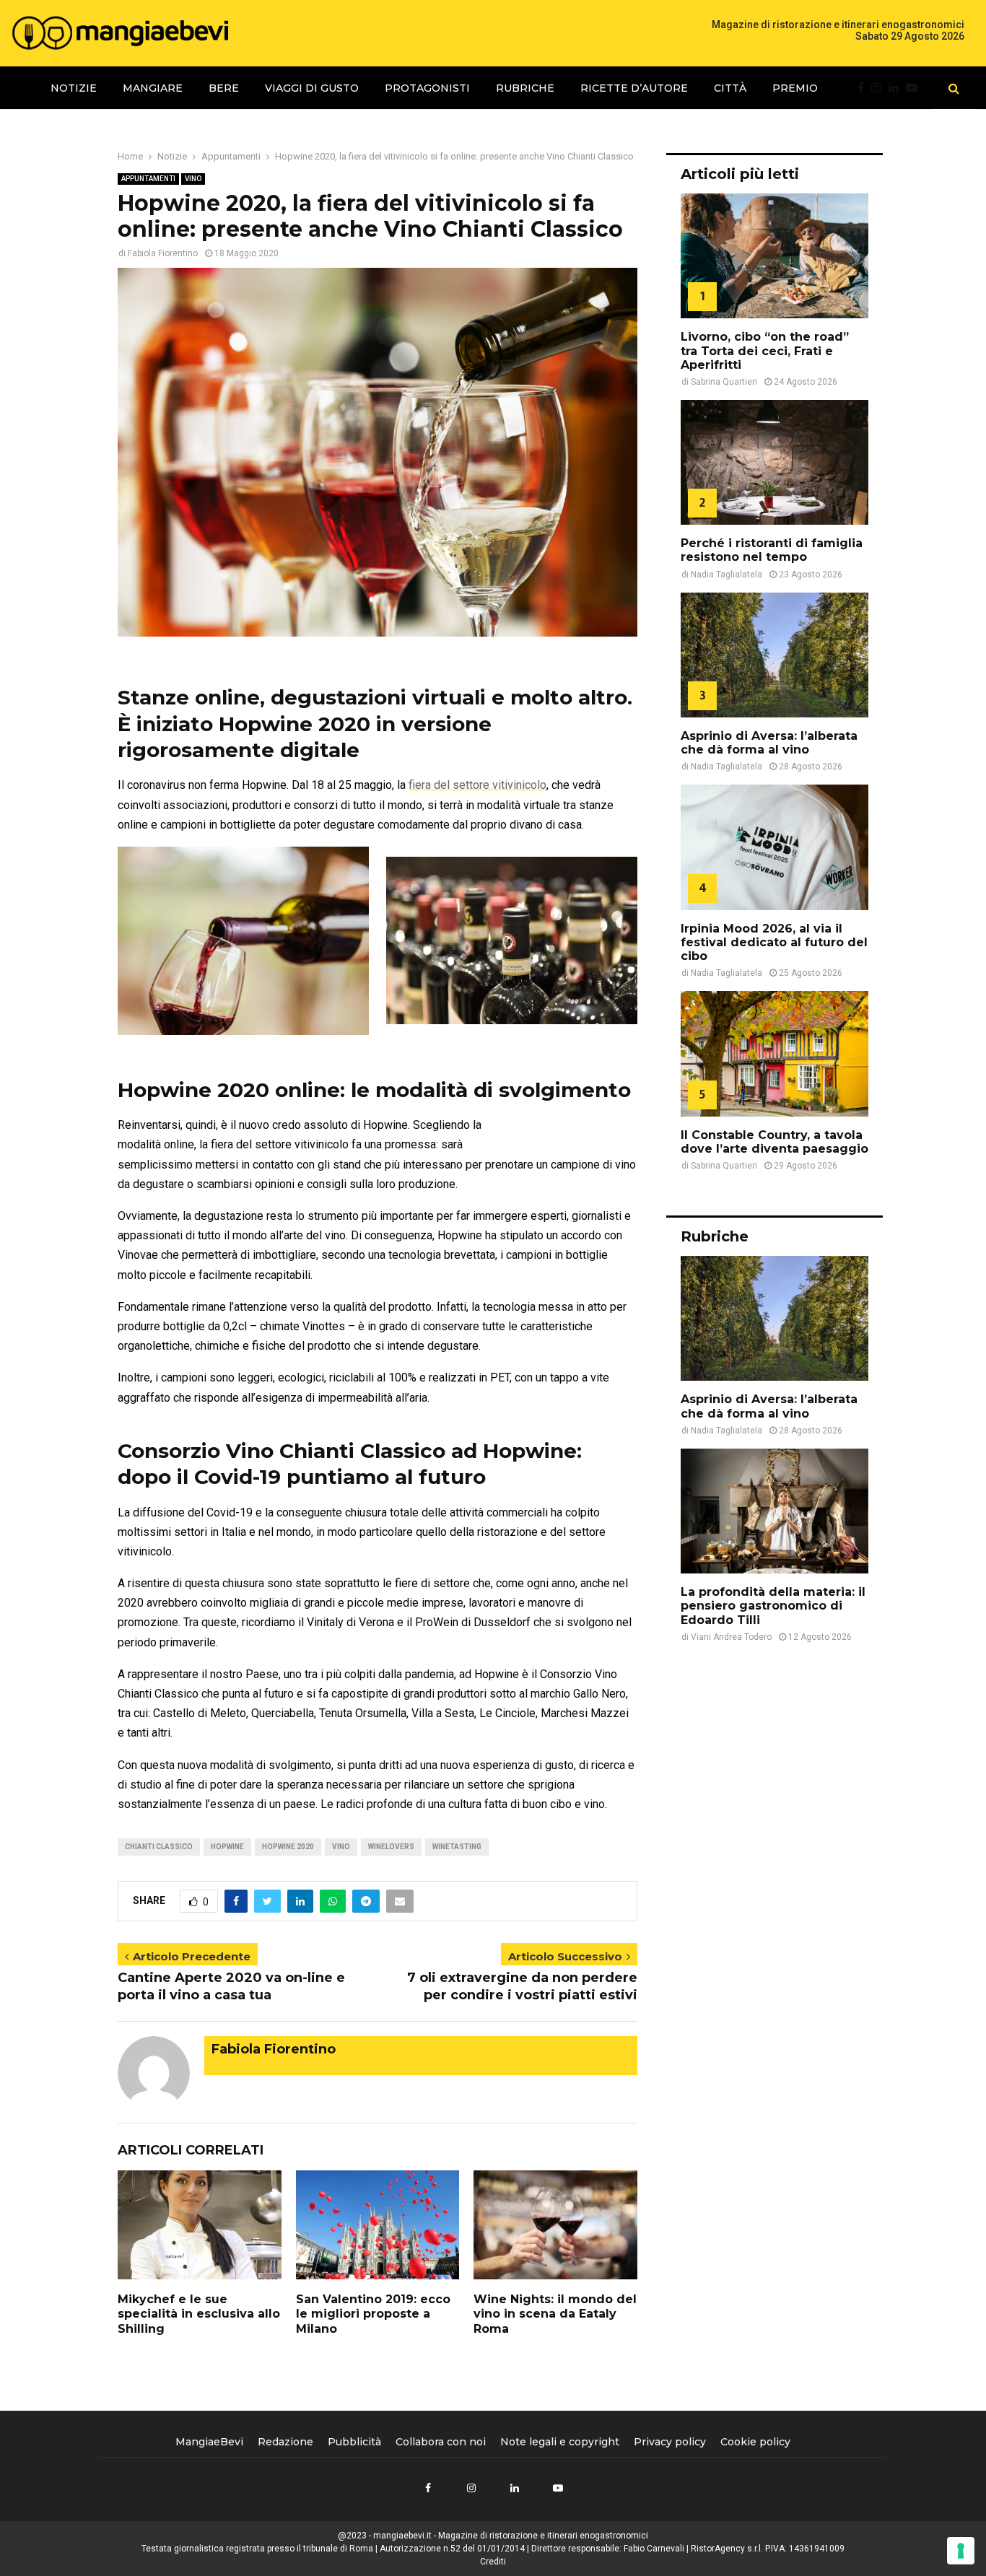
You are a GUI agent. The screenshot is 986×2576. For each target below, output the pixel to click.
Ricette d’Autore (634, 88)
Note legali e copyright (560, 2442)
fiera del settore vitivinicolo (477, 785)
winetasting (457, 1847)
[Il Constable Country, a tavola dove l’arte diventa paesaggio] (775, 1053)
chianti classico (159, 1847)
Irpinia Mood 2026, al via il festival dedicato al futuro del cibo (774, 942)
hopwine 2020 (288, 1847)
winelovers (391, 1847)
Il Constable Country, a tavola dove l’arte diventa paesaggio (775, 1142)
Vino (193, 179)
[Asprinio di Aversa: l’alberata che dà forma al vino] (775, 655)
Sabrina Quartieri (724, 382)
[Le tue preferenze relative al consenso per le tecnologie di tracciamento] (961, 2551)
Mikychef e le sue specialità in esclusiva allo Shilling (199, 2314)
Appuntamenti (148, 179)
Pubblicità (354, 2442)
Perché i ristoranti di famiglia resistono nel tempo (772, 550)
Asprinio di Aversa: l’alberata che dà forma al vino (769, 743)
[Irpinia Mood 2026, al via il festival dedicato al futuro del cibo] (775, 847)
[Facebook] (864, 88)
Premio (795, 88)
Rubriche (525, 88)
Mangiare (153, 88)
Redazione (285, 2442)
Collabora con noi (441, 2442)
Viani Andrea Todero (731, 1637)
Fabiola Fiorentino (163, 253)
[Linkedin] (897, 88)
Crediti (493, 2562)
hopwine (227, 1847)
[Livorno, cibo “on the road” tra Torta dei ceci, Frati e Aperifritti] (775, 256)
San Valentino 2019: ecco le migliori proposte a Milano (373, 2314)
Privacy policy (670, 2442)
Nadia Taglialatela (727, 575)
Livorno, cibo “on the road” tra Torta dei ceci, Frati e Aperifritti (765, 350)
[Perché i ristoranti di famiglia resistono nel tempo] (775, 462)
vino (341, 1847)
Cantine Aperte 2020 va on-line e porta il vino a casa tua (231, 1986)
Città (730, 88)
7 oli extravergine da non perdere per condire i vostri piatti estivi (522, 1986)
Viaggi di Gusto (312, 88)
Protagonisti (427, 88)
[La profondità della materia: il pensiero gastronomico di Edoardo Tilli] (775, 1511)
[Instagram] (880, 88)
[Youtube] (915, 88)
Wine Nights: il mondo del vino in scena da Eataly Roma (555, 2314)
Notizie (74, 88)
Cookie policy (755, 2442)
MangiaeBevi (209, 2442)
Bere (224, 88)
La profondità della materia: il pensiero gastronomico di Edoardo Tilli (773, 1606)
